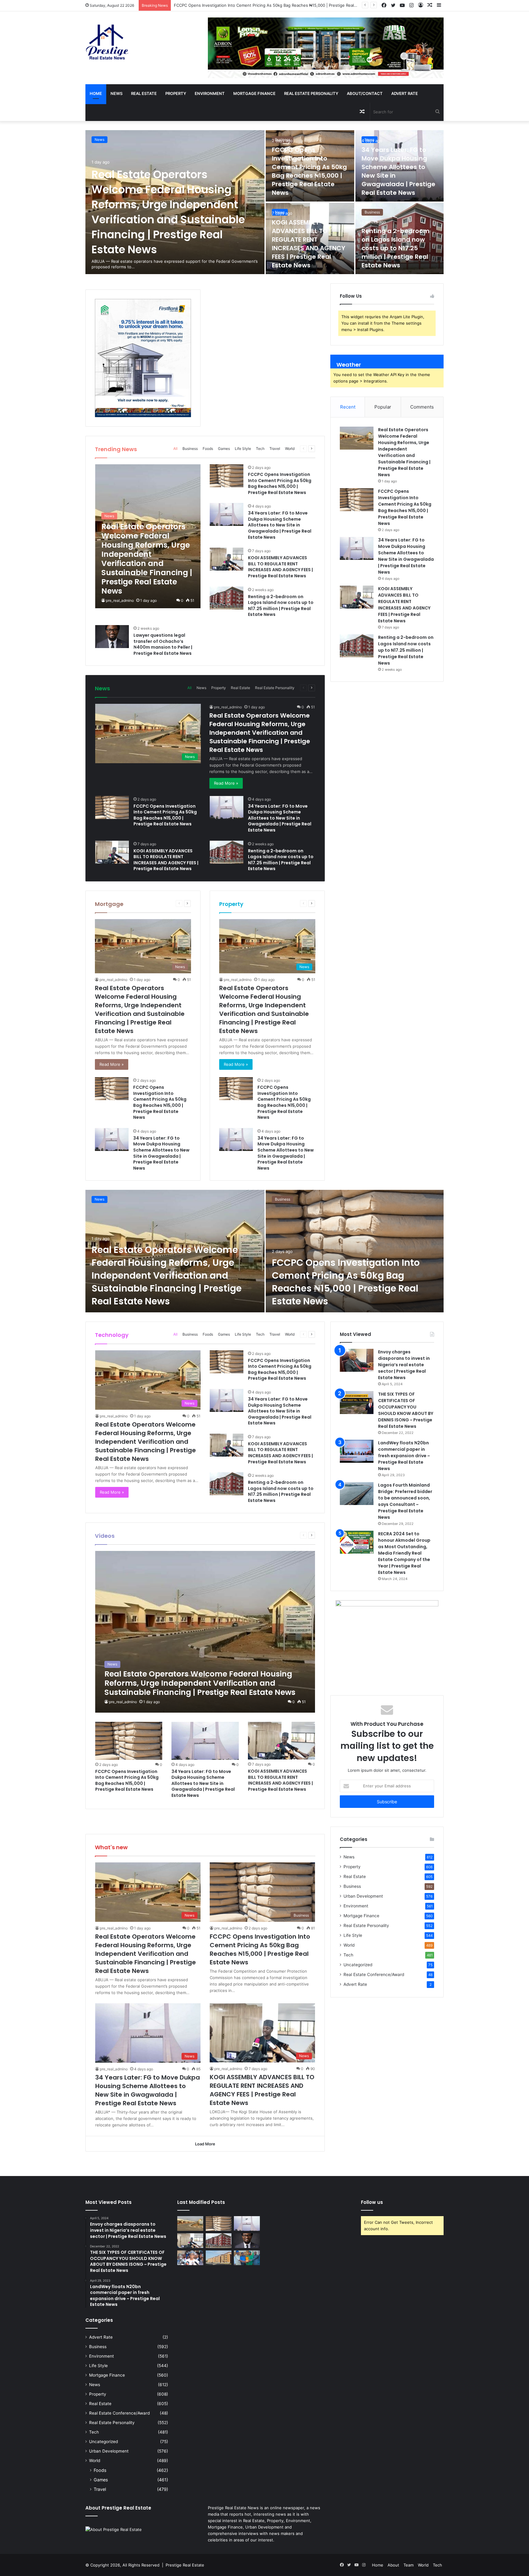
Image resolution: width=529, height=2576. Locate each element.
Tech (260, 449)
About (393, 2565)
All (175, 449)
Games (224, 449)
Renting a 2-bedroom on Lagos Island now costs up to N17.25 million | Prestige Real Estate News (396, 248)
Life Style (243, 449)
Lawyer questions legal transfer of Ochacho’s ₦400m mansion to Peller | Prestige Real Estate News (163, 644)
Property (176, 93)
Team (409, 2565)
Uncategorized (358, 1965)
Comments (422, 407)
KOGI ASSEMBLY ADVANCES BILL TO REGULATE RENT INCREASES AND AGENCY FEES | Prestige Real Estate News (309, 244)
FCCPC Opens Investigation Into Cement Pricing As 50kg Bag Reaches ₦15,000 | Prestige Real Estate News (309, 171)
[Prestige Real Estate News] (107, 42)
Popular (383, 407)
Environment (210, 93)
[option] (264, 202)
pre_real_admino (120, 600)
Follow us (372, 2202)
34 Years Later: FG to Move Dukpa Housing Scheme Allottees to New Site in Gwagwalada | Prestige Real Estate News (288, 5)
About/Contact (365, 93)
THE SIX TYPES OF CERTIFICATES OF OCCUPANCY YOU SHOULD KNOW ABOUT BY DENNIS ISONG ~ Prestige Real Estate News (406, 1410)
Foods (208, 449)
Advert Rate (405, 93)
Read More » (226, 783)
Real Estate (144, 93)
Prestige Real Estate (185, 2565)
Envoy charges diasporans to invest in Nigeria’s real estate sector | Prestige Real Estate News (404, 1365)
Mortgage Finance (254, 93)
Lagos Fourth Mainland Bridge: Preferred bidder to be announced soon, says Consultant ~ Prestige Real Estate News (405, 1501)
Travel (275, 449)
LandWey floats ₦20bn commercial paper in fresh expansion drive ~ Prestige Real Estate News (404, 1456)
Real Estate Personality (311, 93)
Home (96, 93)
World (290, 449)
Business (283, 140)
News (116, 93)
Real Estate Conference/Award (374, 1974)
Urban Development (363, 1896)
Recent (348, 407)
